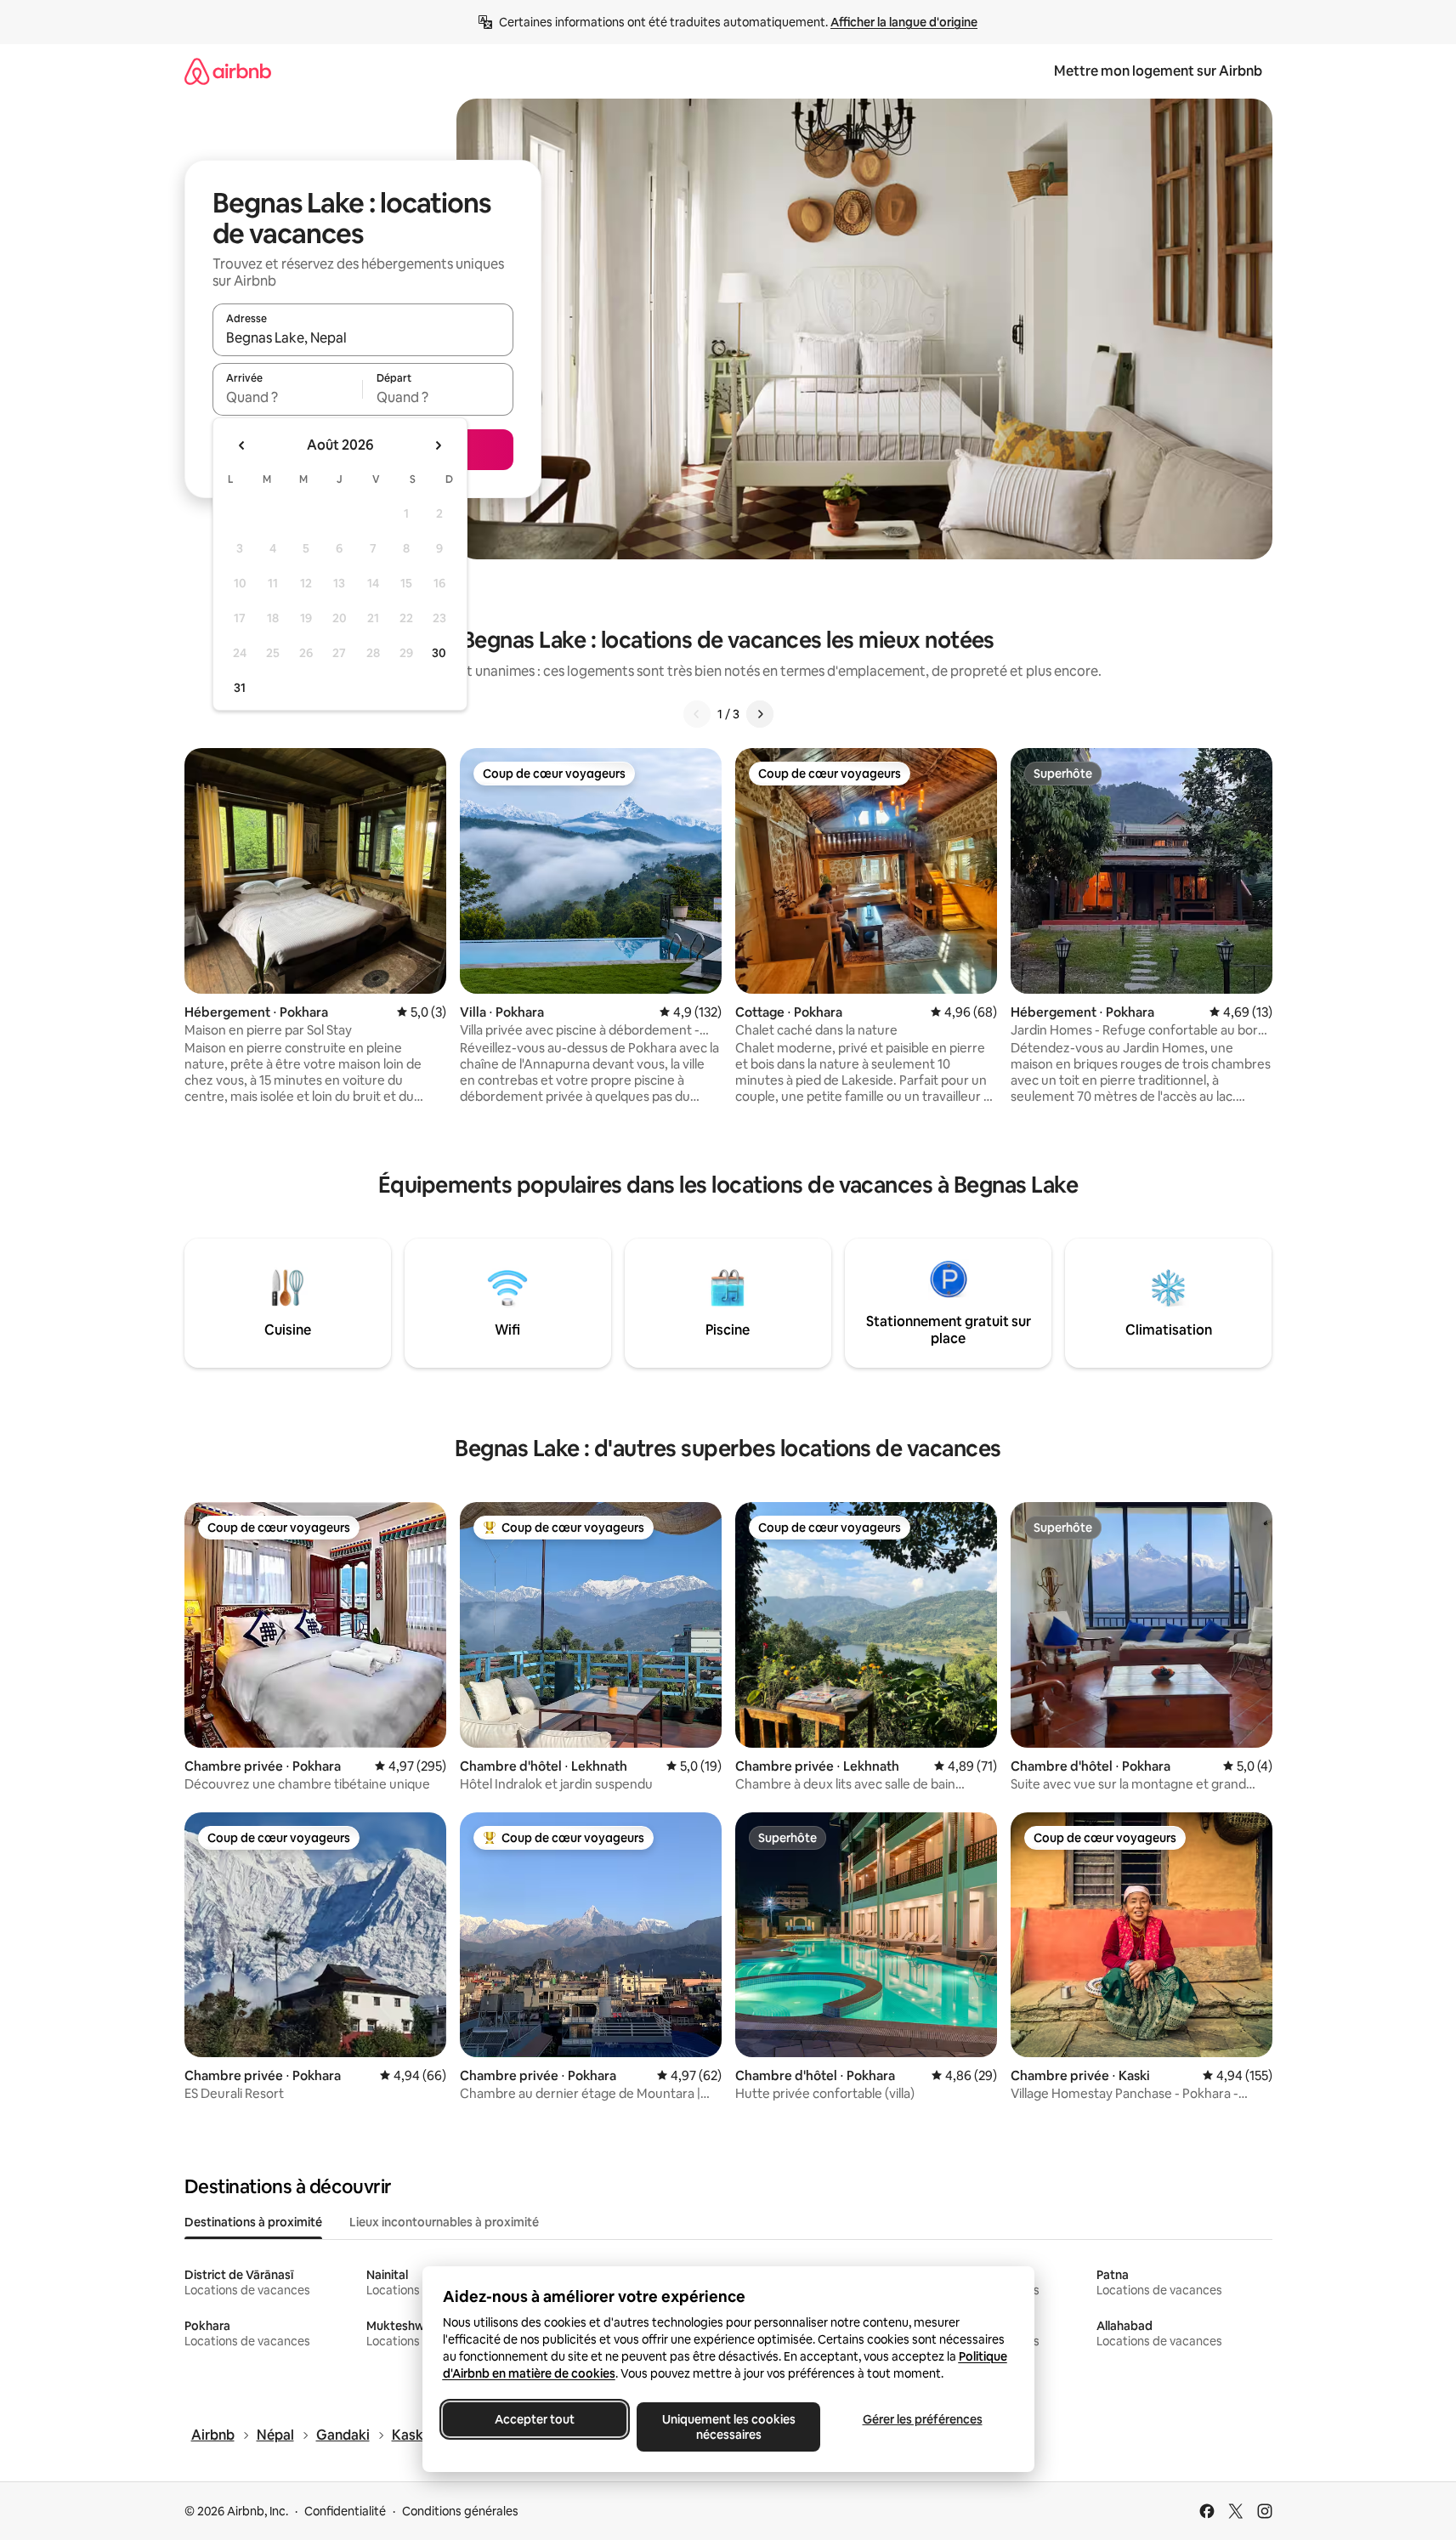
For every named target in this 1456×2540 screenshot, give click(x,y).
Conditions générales (460, 2511)
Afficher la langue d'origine (904, 22)
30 (439, 653)
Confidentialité (345, 2511)
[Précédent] (697, 714)
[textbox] (288, 397)
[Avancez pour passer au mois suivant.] (438, 445)
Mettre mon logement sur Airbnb (1158, 71)
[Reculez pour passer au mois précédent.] (242, 445)
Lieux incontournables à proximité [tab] (444, 2222)
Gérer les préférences (922, 2419)
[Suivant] (760, 714)
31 (240, 688)
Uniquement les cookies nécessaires (728, 2427)
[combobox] (363, 337)
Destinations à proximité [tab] (253, 2222)
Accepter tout (535, 2419)
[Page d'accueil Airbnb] (228, 71)
